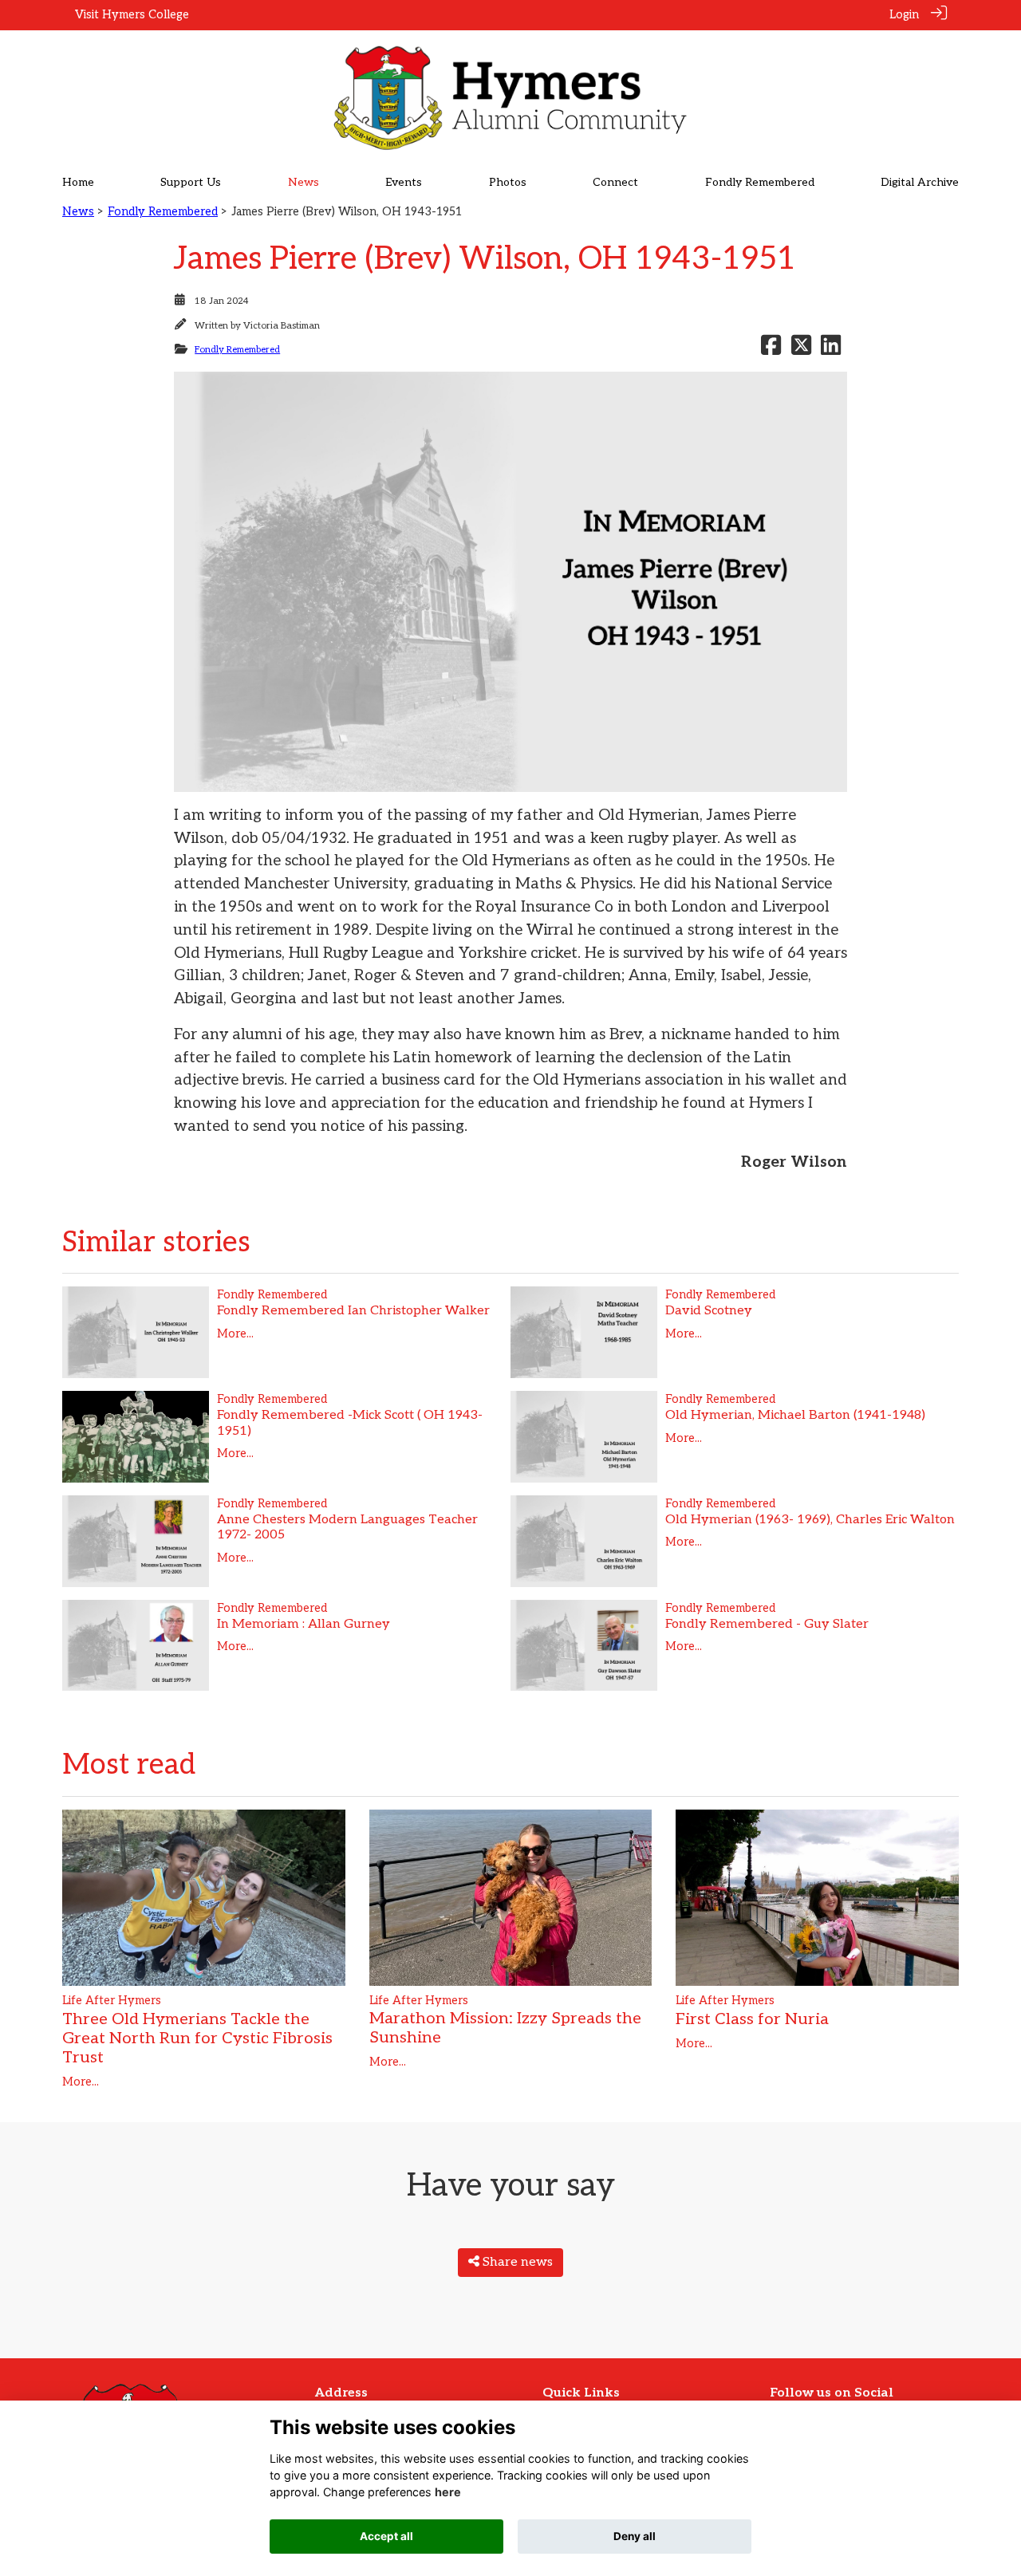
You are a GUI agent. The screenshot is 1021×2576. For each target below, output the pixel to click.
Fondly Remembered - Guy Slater (767, 1624)
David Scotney (709, 1311)
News (78, 212)
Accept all (386, 2536)
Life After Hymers (112, 2001)
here (448, 2492)
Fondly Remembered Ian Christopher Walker (353, 1311)
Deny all (635, 2536)
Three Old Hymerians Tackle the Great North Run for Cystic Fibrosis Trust (197, 2038)
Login (904, 15)
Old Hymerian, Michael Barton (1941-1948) (795, 1415)
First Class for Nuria (752, 2019)
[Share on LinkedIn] (831, 350)
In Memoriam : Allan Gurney (304, 1624)
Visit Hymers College (132, 15)
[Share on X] (801, 350)
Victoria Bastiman (282, 326)
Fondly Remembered (163, 212)
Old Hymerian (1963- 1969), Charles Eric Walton (810, 1520)
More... (235, 1334)
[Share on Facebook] (771, 350)
